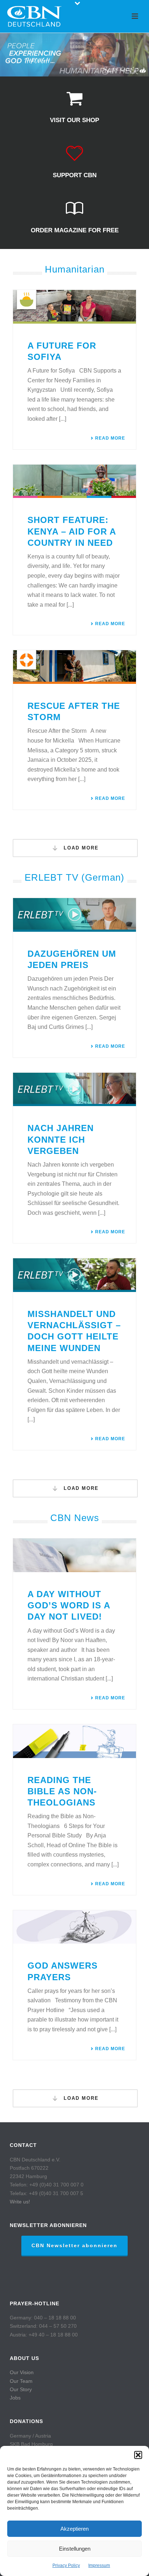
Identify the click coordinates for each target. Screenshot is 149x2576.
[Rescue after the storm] (74, 667)
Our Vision (22, 2372)
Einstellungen (75, 2549)
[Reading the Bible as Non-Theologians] (74, 1741)
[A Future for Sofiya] (74, 307)
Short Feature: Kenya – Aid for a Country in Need (72, 531)
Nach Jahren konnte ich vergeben (61, 1139)
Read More (110, 438)
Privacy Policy (66, 2565)
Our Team (21, 2381)
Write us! (20, 2202)
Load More (80, 848)
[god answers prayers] (74, 1927)
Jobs (15, 2398)
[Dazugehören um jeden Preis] (74, 915)
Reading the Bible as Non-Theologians (62, 1791)
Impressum (99, 2565)
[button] (138, 2455)
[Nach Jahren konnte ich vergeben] (74, 1090)
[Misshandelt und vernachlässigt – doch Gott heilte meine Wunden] (74, 1275)
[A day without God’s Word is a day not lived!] (74, 1555)
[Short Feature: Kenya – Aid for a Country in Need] (74, 481)
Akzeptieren (74, 2529)
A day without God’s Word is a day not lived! (69, 1605)
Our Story (21, 2389)
